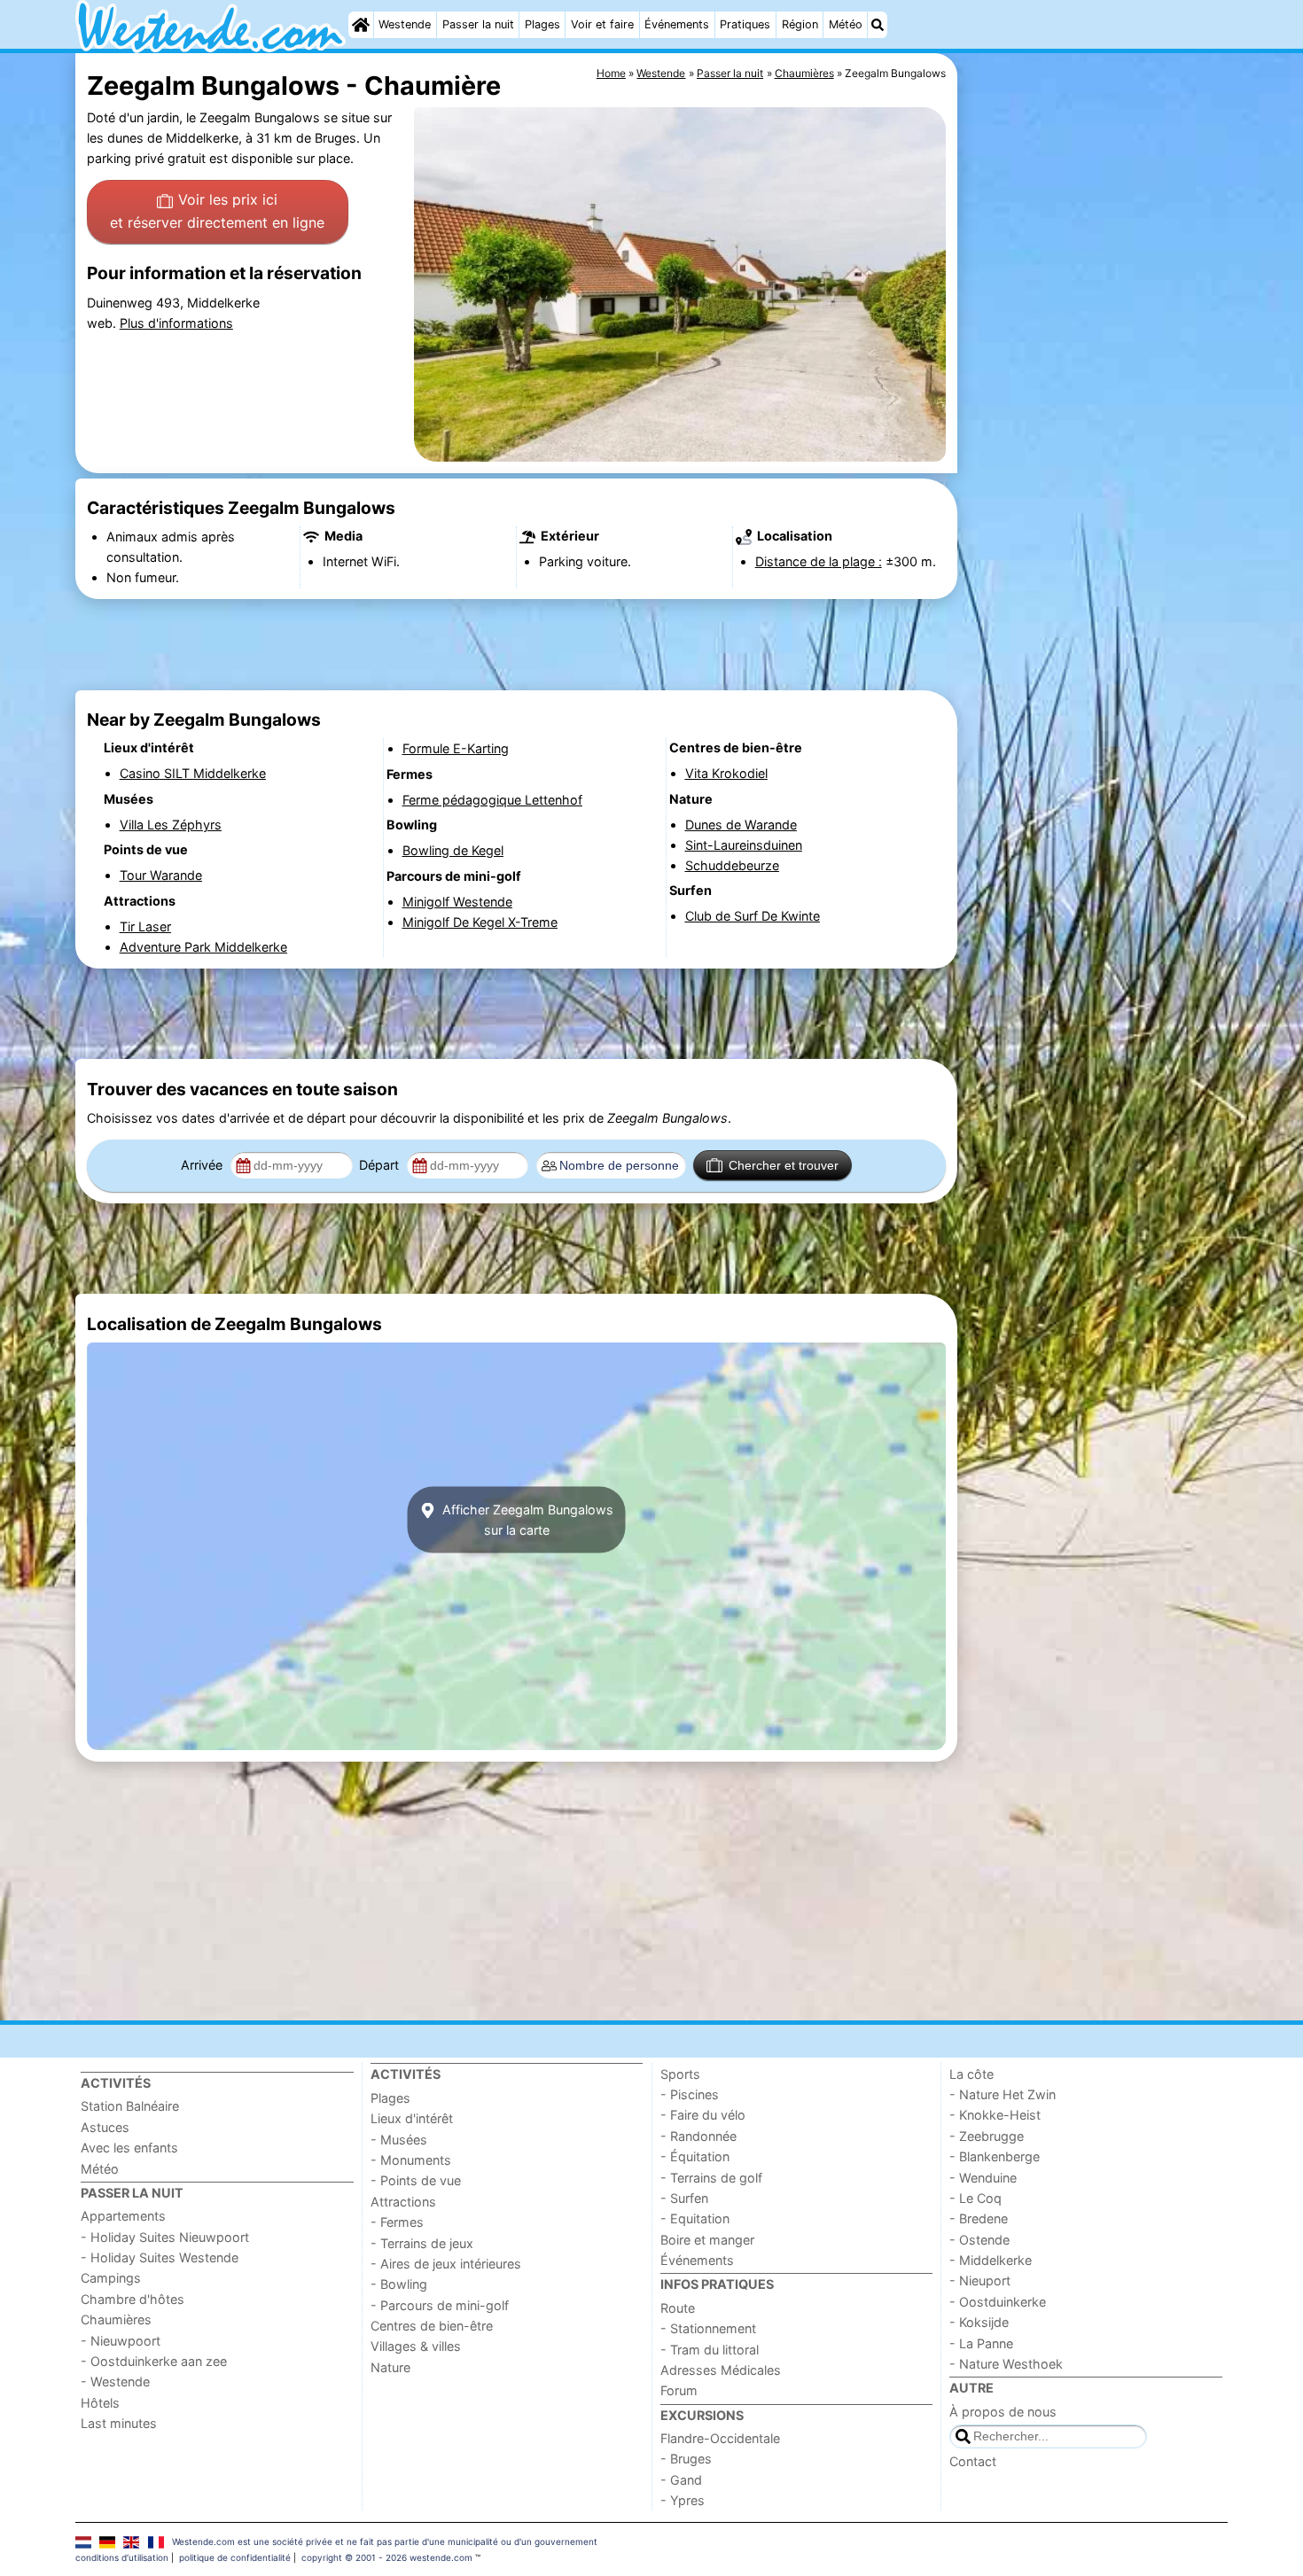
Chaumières (116, 2319)
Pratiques (745, 24)
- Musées (399, 2140)
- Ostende (979, 2240)
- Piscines (690, 2094)
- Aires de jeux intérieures (446, 2264)
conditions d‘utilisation (122, 2557)
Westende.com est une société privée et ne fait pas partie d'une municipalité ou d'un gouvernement (385, 2541)
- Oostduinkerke (998, 2302)
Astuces (105, 2127)
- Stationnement (708, 2328)
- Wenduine (983, 2178)
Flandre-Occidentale (720, 2438)
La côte (971, 2074)
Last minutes (119, 2423)
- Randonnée (698, 2136)
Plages (542, 24)
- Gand (681, 2480)
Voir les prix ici (217, 211)
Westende (405, 24)
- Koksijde (979, 2322)
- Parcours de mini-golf (440, 2305)
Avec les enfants (129, 2148)
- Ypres (683, 2500)
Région (800, 24)
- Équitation (695, 2156)
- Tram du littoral (710, 2350)
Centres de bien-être (432, 2326)
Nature (390, 2367)
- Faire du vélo (703, 2115)
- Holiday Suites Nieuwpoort (165, 2237)
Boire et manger (707, 2240)
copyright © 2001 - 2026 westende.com (387, 2557)
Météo (846, 24)
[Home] (361, 25)
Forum (679, 2390)
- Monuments (411, 2160)
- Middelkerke (991, 2260)
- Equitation (695, 2218)
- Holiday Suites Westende (160, 2257)
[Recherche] (878, 25)
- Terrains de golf (711, 2178)
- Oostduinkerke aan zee (154, 2361)
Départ (381, 1165)
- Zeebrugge (987, 2136)
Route (678, 2308)
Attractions (403, 2202)
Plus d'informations (176, 323)
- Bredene (979, 2218)
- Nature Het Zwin (1003, 2094)
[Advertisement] (1095, 461)
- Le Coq (975, 2198)
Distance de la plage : (819, 561)
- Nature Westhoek (1006, 2364)
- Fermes (397, 2222)
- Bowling (399, 2284)
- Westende (115, 2381)
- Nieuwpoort (121, 2341)
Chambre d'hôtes (133, 2299)
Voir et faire (602, 24)
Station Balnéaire (130, 2106)
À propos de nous (1003, 2412)
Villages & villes (416, 2346)
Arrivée (203, 1165)
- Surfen (684, 2198)
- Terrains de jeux (422, 2243)
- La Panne (981, 2343)
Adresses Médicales (721, 2370)
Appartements (123, 2216)
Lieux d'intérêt (412, 2118)
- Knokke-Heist (995, 2115)
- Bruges (686, 2459)
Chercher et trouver (784, 1165)
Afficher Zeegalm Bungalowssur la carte (526, 1520)
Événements (677, 24)
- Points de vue (416, 2180)
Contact (973, 2461)
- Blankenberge (995, 2156)
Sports (680, 2074)
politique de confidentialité (235, 2557)
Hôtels (100, 2403)
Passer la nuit (478, 24)
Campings (111, 2278)
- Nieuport (980, 2280)
